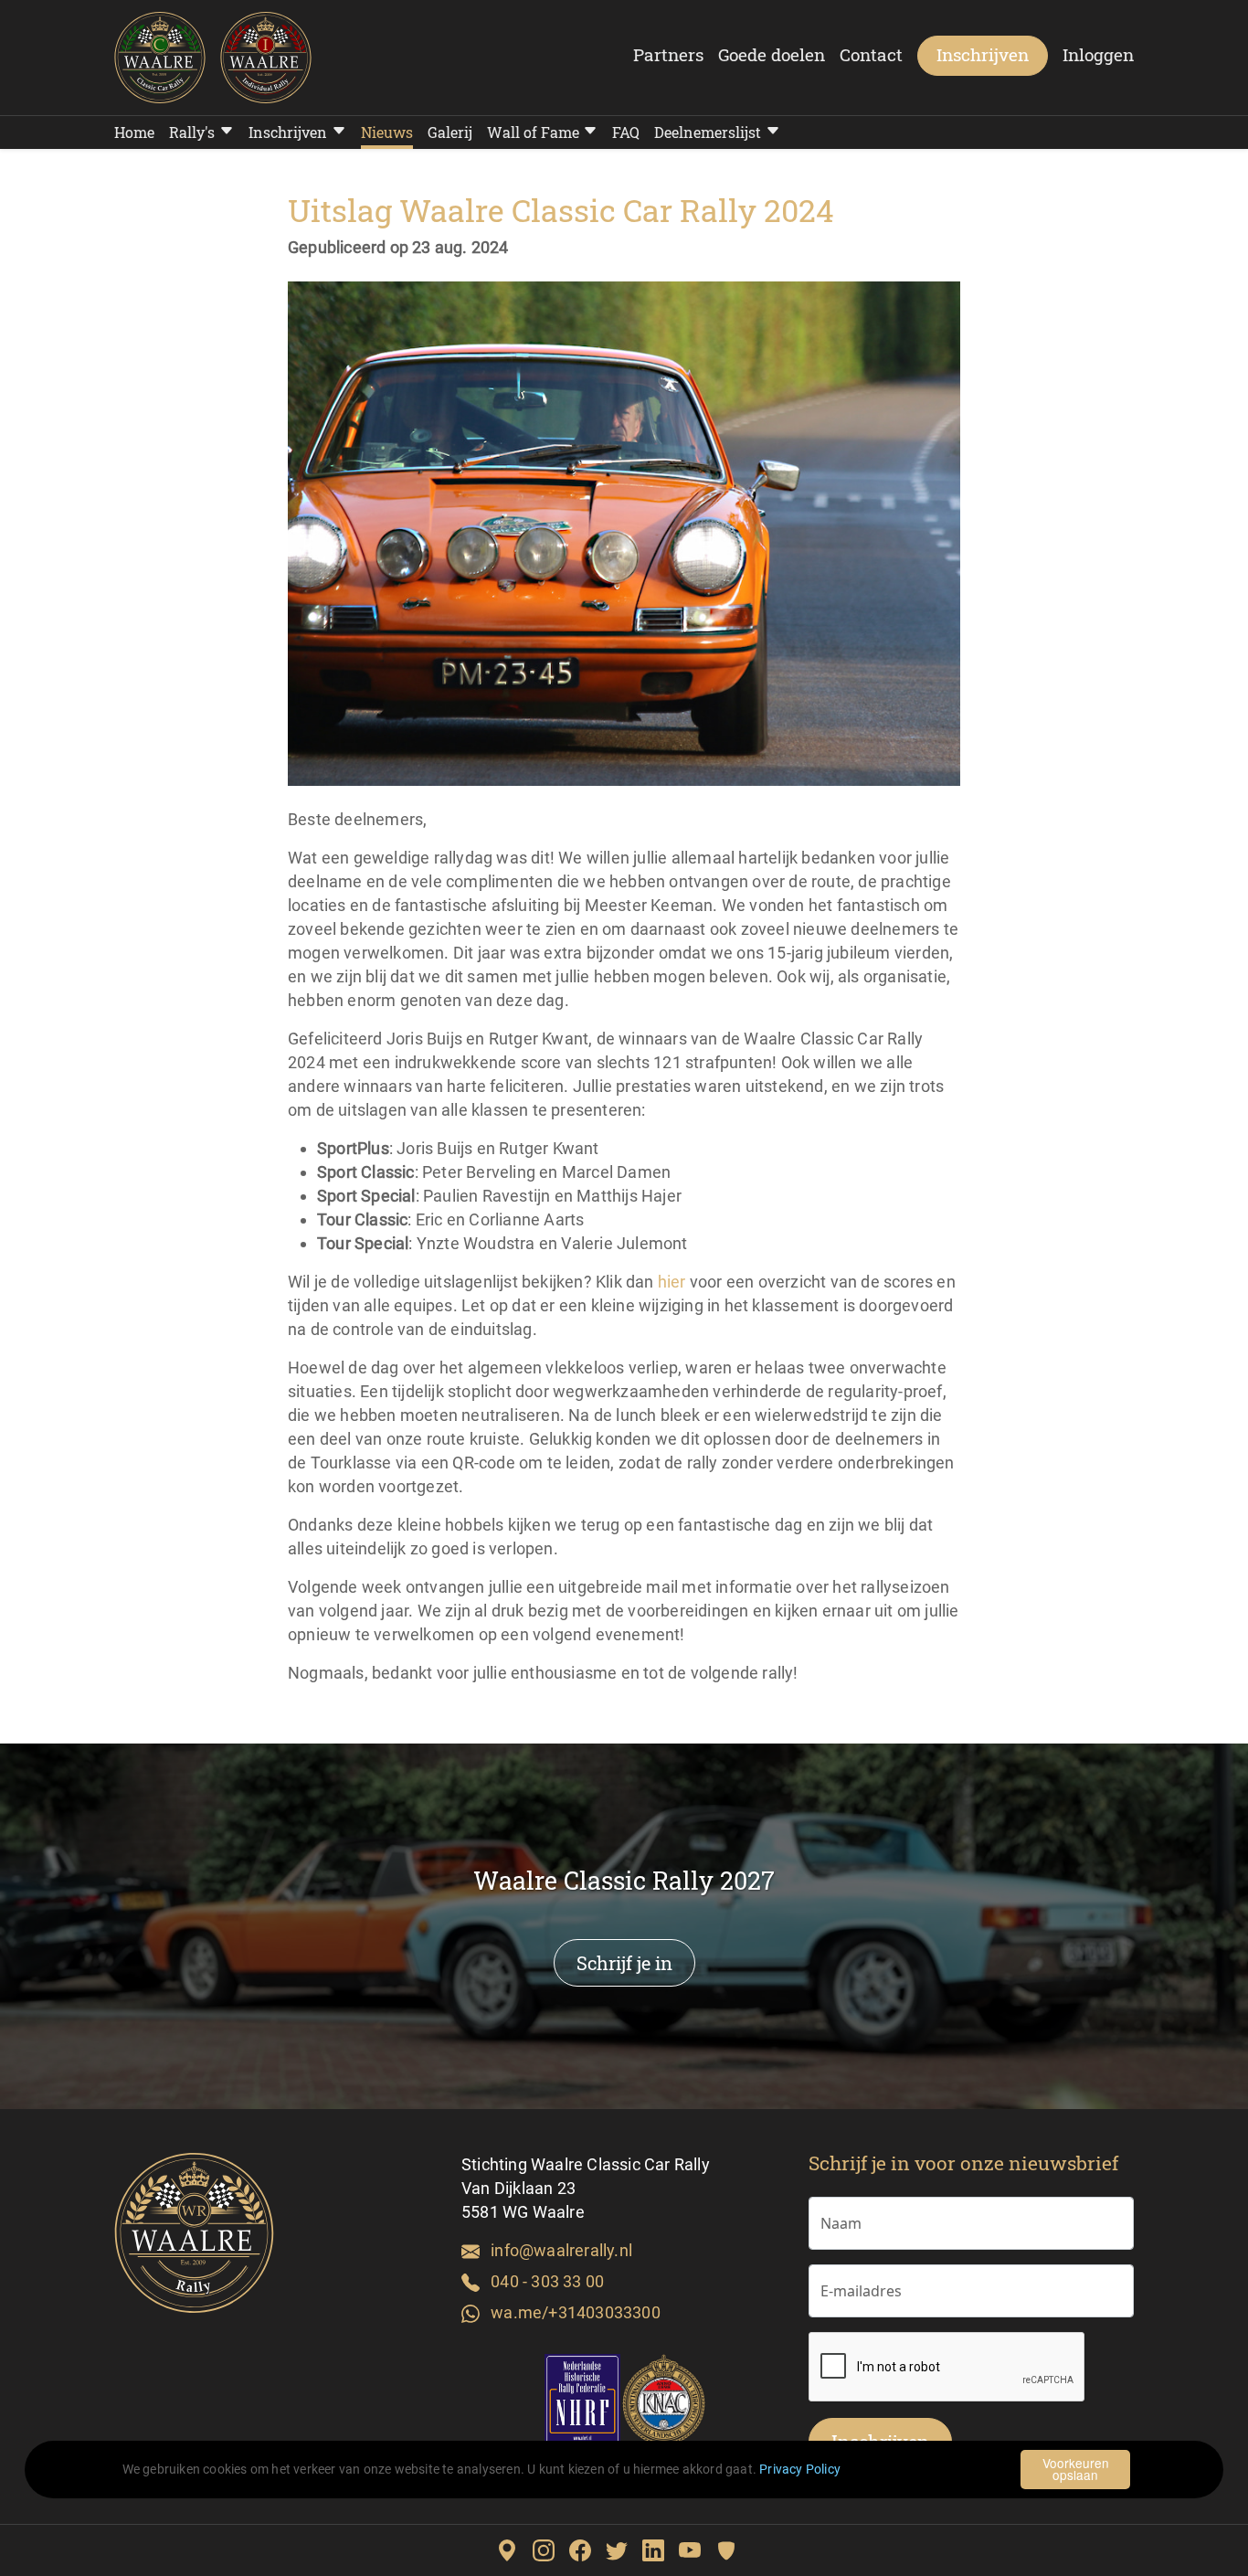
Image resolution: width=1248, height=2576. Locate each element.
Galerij (450, 132)
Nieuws (387, 132)
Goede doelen (772, 54)
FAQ (626, 132)
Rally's (192, 132)
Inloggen (1098, 54)
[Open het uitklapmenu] (224, 131)
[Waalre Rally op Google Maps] (514, 2550)
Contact (871, 54)
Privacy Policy (800, 2470)
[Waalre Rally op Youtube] (697, 2550)
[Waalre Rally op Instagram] (551, 2550)
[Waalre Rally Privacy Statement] (734, 2550)
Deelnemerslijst (708, 132)
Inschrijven (983, 54)
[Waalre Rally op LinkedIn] (661, 2550)
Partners (668, 54)
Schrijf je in (624, 1963)
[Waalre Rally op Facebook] (587, 2550)
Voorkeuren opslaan (1076, 2469)
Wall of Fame (533, 132)
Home (134, 132)
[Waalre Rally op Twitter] (624, 2550)
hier (672, 1282)
